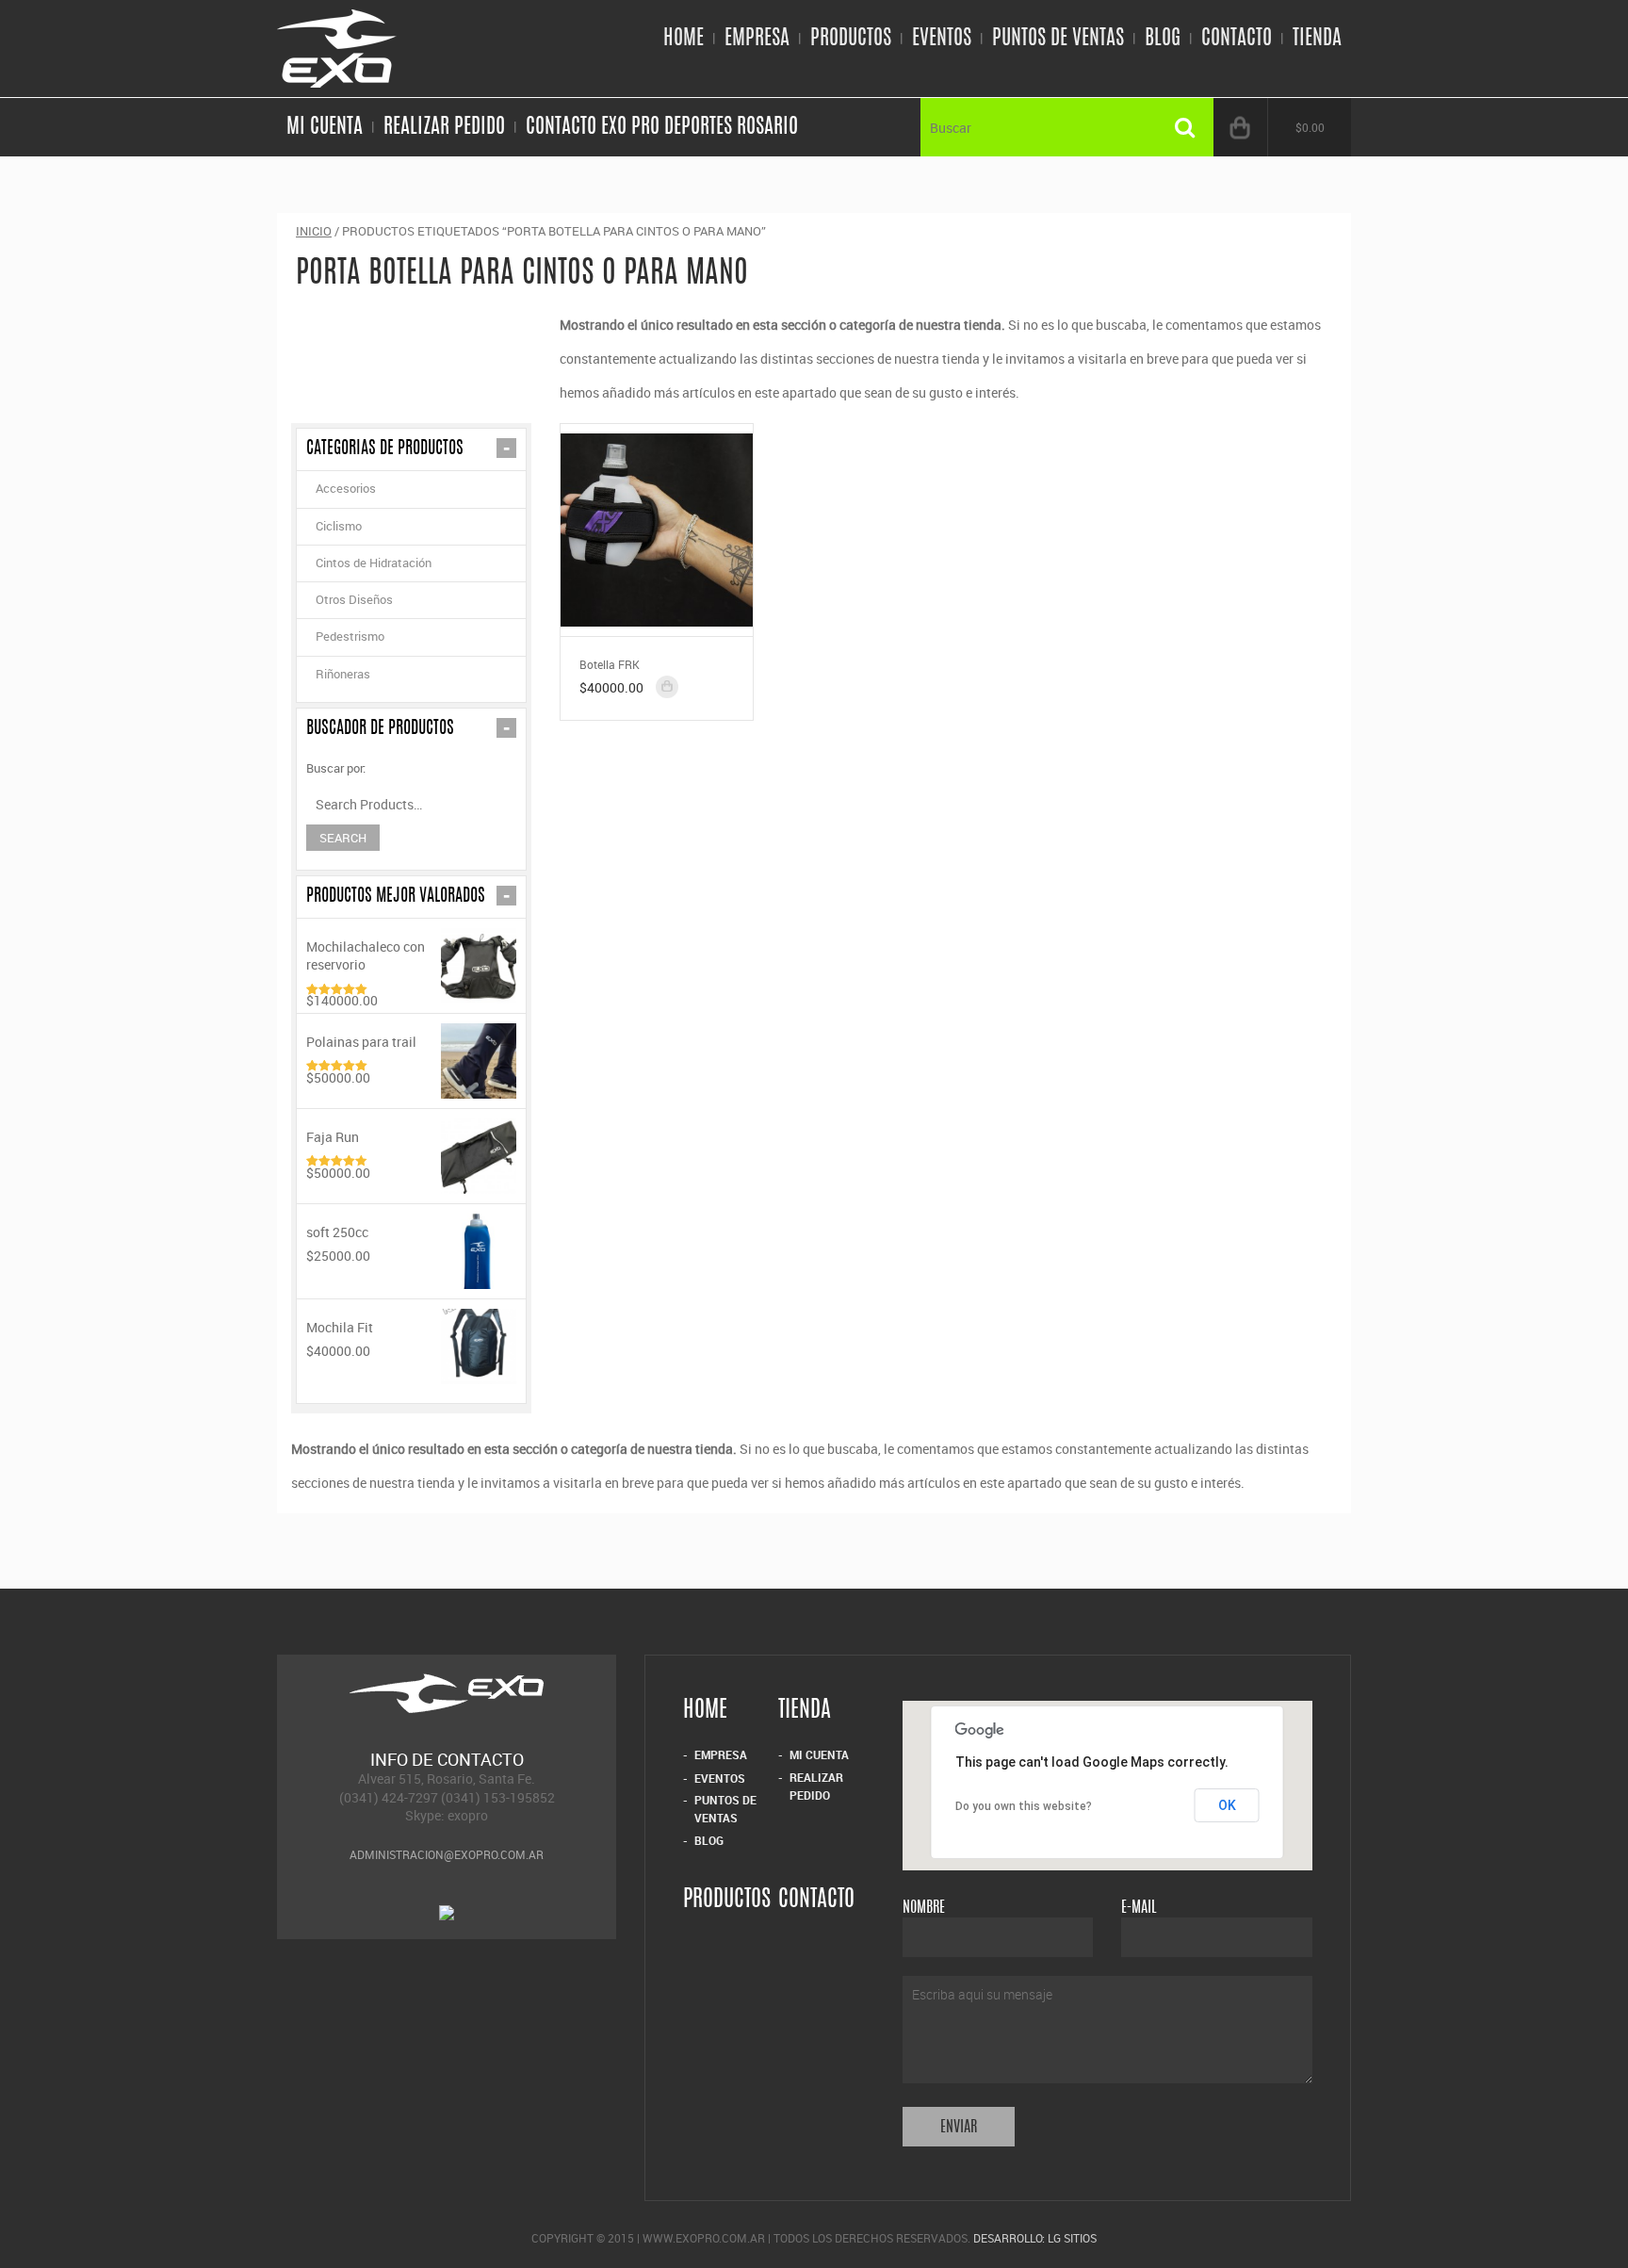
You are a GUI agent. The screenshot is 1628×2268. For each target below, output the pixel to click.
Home (684, 39)
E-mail (1139, 1908)
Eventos (942, 39)
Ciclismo (339, 526)
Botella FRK (610, 664)
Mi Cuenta (325, 127)
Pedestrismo (350, 636)
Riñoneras (343, 674)
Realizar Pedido (444, 127)
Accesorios (346, 488)
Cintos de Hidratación (374, 563)
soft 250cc (337, 1232)
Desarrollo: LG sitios (1035, 2238)
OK (1227, 1805)
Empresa (757, 39)
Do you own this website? (1024, 1806)
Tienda (1317, 39)
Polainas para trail (361, 1042)
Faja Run (333, 1137)
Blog (1163, 39)
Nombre (924, 1908)
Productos (851, 39)
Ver (657, 528)
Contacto (1237, 39)
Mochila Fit (340, 1327)
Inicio (314, 231)
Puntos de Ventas (1058, 39)
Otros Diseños (354, 599)
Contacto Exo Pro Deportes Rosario (662, 127)
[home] (337, 79)
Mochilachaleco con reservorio (366, 955)
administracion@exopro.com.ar (447, 1854)
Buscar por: (336, 768)
